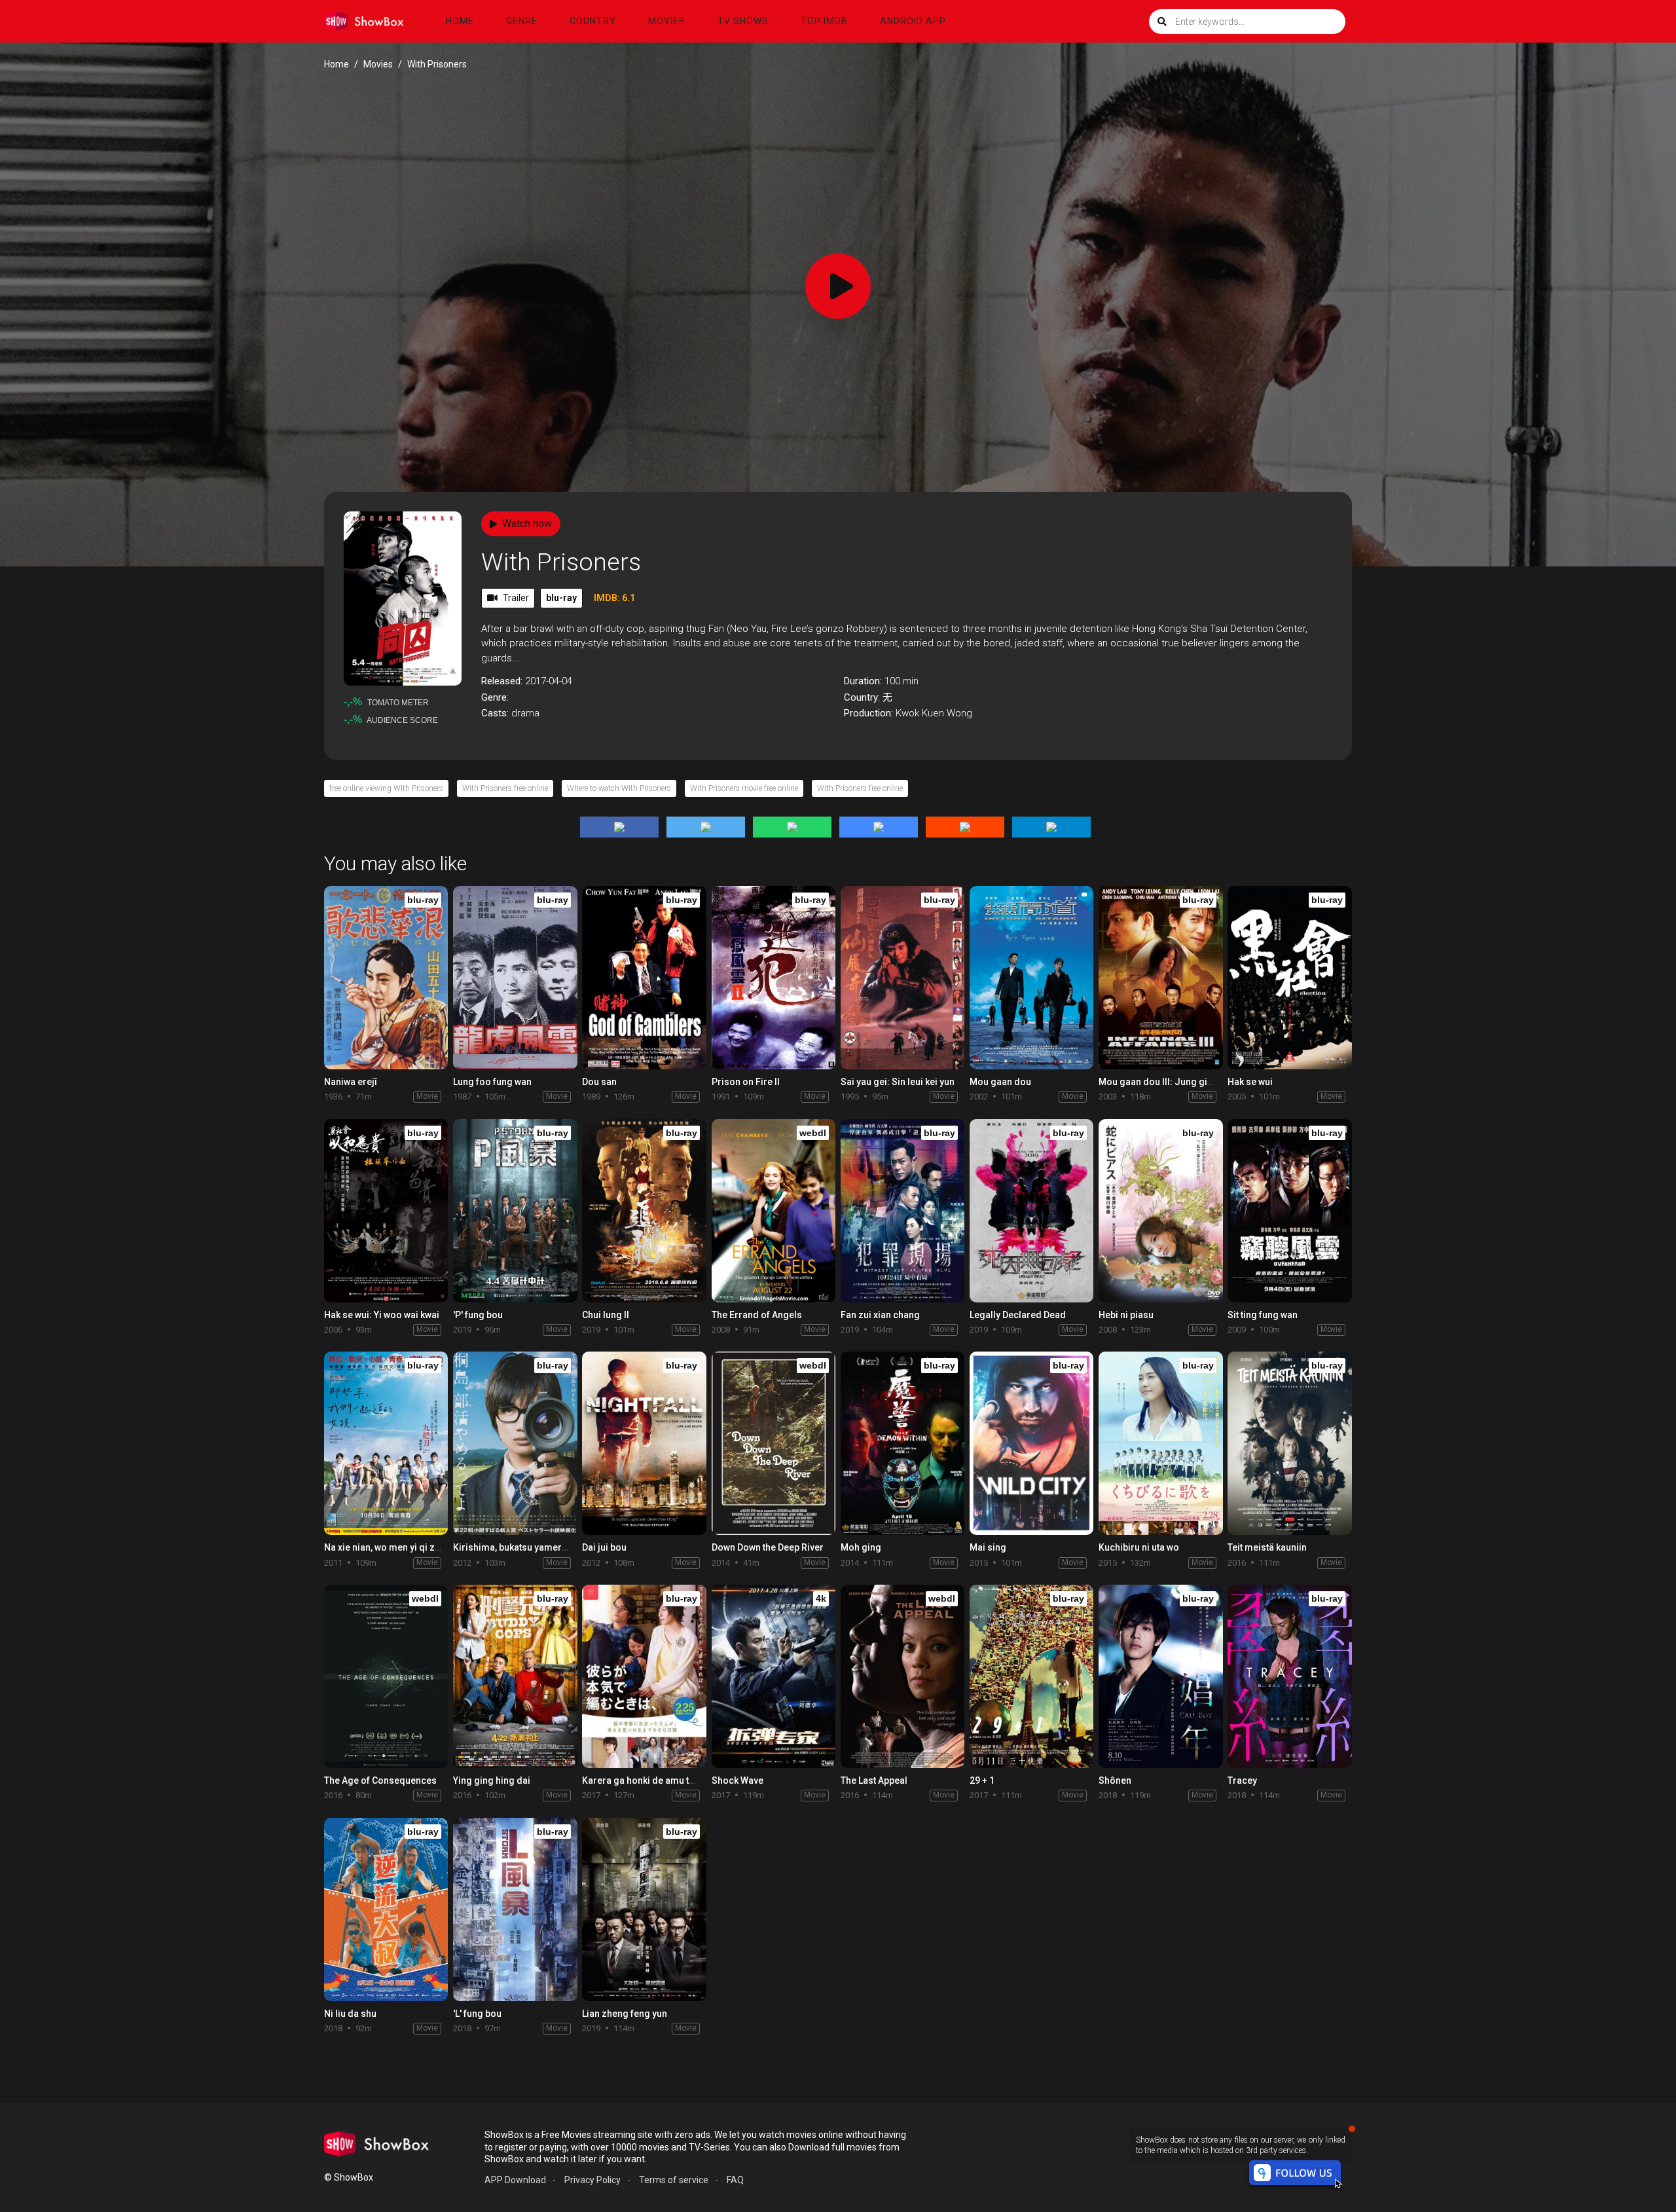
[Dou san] (644, 978)
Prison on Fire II (746, 1082)
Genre (522, 21)
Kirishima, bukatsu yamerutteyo (520, 1547)
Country (593, 21)
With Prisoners (561, 562)
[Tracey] (1289, 1676)
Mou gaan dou (1000, 1082)
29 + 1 (982, 1780)
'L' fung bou (477, 2014)
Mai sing (988, 1547)
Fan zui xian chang (880, 1315)
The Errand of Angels (757, 1315)
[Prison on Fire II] (774, 978)
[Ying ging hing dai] (515, 1676)
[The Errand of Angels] (774, 1211)
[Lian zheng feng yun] (644, 1909)
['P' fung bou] (515, 1211)
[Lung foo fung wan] (515, 978)
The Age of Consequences (380, 1780)
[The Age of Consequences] (386, 1676)
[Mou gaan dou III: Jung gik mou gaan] (1160, 978)
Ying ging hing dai (492, 1780)
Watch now (527, 524)
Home (460, 21)
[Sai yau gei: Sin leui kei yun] (902, 978)
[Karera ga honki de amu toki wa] (644, 1676)
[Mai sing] (1031, 1443)
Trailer (516, 598)
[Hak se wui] (1289, 978)
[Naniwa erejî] (386, 978)
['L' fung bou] (515, 1909)
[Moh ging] (902, 1443)
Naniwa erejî (351, 1082)
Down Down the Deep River (768, 1547)
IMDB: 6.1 (614, 598)
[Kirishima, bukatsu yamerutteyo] (515, 1443)
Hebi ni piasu (1126, 1315)
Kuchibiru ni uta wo (1139, 1547)
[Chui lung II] (644, 1211)
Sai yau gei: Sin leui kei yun (898, 1082)
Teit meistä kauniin (1267, 1547)
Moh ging (861, 1547)
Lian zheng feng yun (625, 2014)
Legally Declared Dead (1018, 1315)
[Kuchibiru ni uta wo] (1160, 1443)
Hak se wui (1250, 1082)
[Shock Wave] (774, 1676)
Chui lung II (606, 1315)
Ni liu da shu (350, 2014)
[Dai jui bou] (644, 1443)
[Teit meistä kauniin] (1289, 1443)
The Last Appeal (874, 1780)
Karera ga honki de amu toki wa (649, 1780)
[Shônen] (1160, 1676)
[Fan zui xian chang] (902, 1211)
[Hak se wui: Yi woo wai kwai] (386, 1211)
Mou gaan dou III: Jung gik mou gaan (1178, 1082)
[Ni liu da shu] (386, 1909)
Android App (913, 21)
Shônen (1115, 1780)
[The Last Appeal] (902, 1676)
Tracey (1242, 1780)
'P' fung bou (478, 1315)
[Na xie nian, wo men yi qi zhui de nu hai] (386, 1443)
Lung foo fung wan (492, 1082)
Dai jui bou (604, 1547)
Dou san (599, 1082)
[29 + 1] (1031, 1676)
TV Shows (743, 21)
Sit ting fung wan (1263, 1315)
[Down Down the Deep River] (774, 1443)
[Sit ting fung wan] (1289, 1211)
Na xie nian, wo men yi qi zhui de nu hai (406, 1547)
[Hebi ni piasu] (1160, 1211)
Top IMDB (824, 21)
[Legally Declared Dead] (1031, 1211)
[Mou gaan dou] (1031, 978)
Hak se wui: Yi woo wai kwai (382, 1315)
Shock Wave (738, 1780)
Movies (667, 21)
